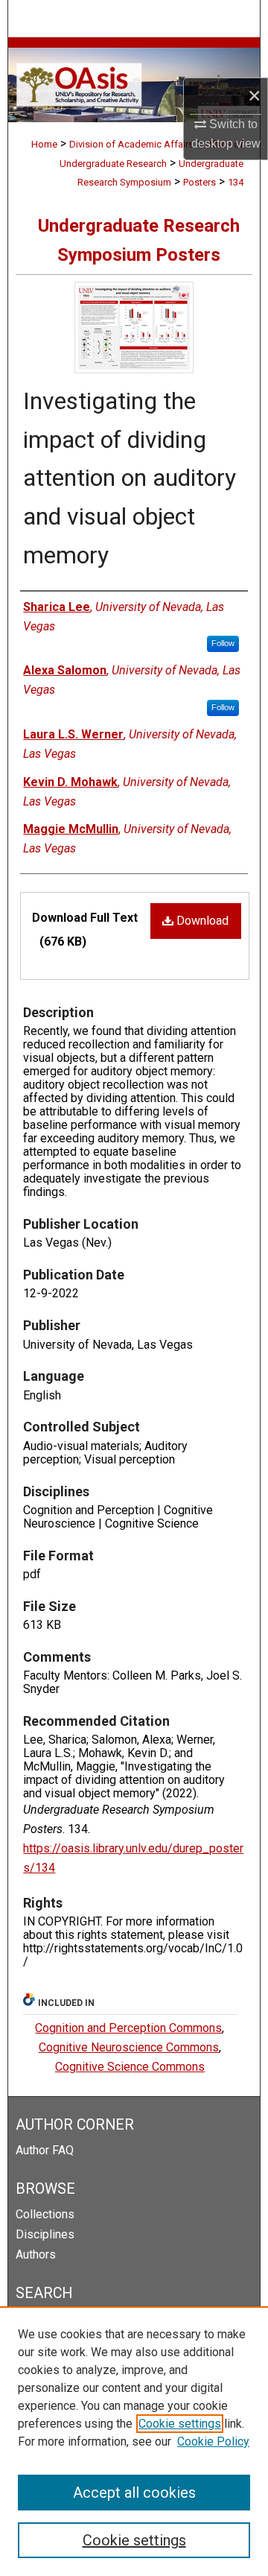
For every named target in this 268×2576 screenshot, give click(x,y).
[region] (134, 2441)
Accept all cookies (134, 2493)
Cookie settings (180, 2424)
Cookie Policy (213, 2441)
